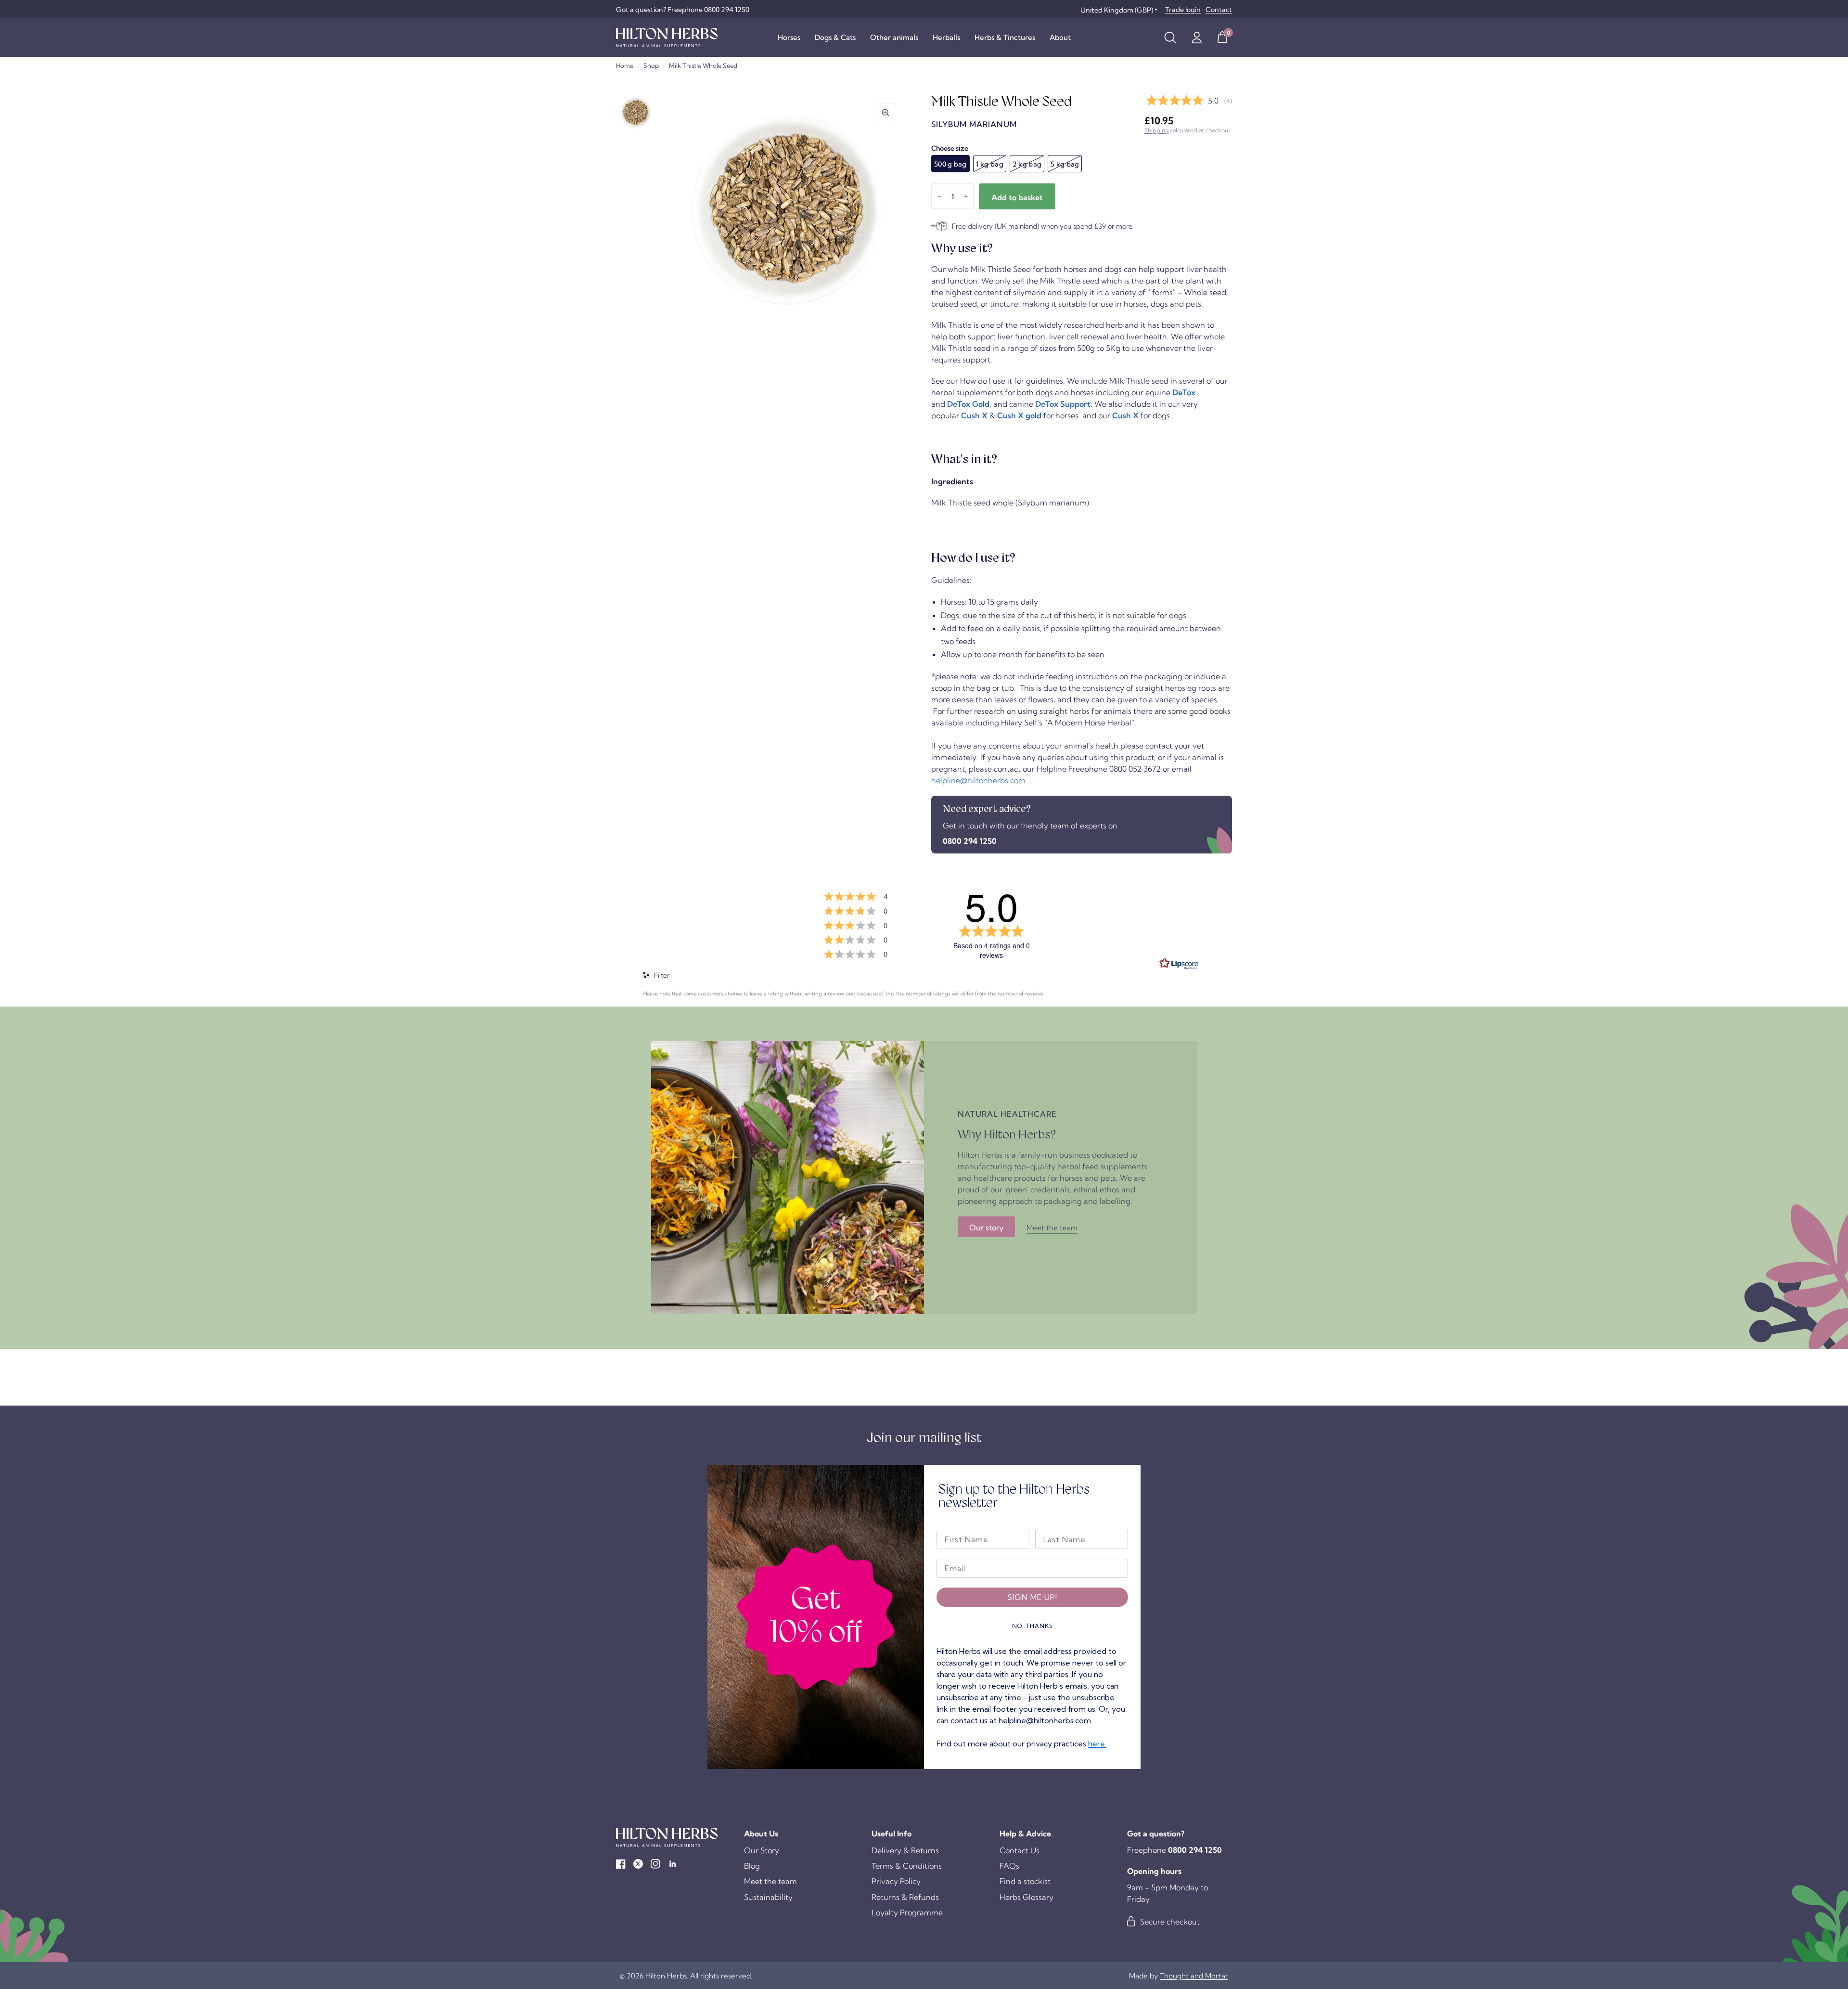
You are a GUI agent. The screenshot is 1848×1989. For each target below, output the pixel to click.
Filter (661, 975)
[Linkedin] (673, 1864)
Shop (651, 65)
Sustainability (768, 1897)
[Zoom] (885, 113)
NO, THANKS (1033, 1626)
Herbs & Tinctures (1005, 37)
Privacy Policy (896, 1881)
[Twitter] (638, 1864)
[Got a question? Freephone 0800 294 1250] (683, 10)
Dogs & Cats (835, 37)
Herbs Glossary (1027, 1897)
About (1060, 37)
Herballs (946, 37)
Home (625, 65)
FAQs (1009, 1866)
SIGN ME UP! (1032, 1597)
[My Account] (1197, 38)
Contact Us (1020, 1850)
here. (1097, 1744)
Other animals (894, 37)
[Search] (1170, 38)
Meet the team (770, 1881)
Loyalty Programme (907, 1912)
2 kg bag (1027, 164)
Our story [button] (986, 1227)
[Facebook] (621, 1864)
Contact (1219, 10)
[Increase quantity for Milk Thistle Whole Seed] (966, 196)
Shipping (1156, 130)
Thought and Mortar (1194, 1976)
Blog (752, 1866)
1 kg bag (990, 164)
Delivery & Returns (905, 1850)
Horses (789, 37)
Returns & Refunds (905, 1897)
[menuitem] (789, 38)
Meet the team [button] (1052, 1228)
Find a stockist (1025, 1881)
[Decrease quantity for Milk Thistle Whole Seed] (939, 196)
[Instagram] (655, 1864)
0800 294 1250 (970, 841)
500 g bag (950, 164)
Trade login (1183, 10)
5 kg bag (1065, 164)
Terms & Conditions (907, 1866)
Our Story (762, 1850)
